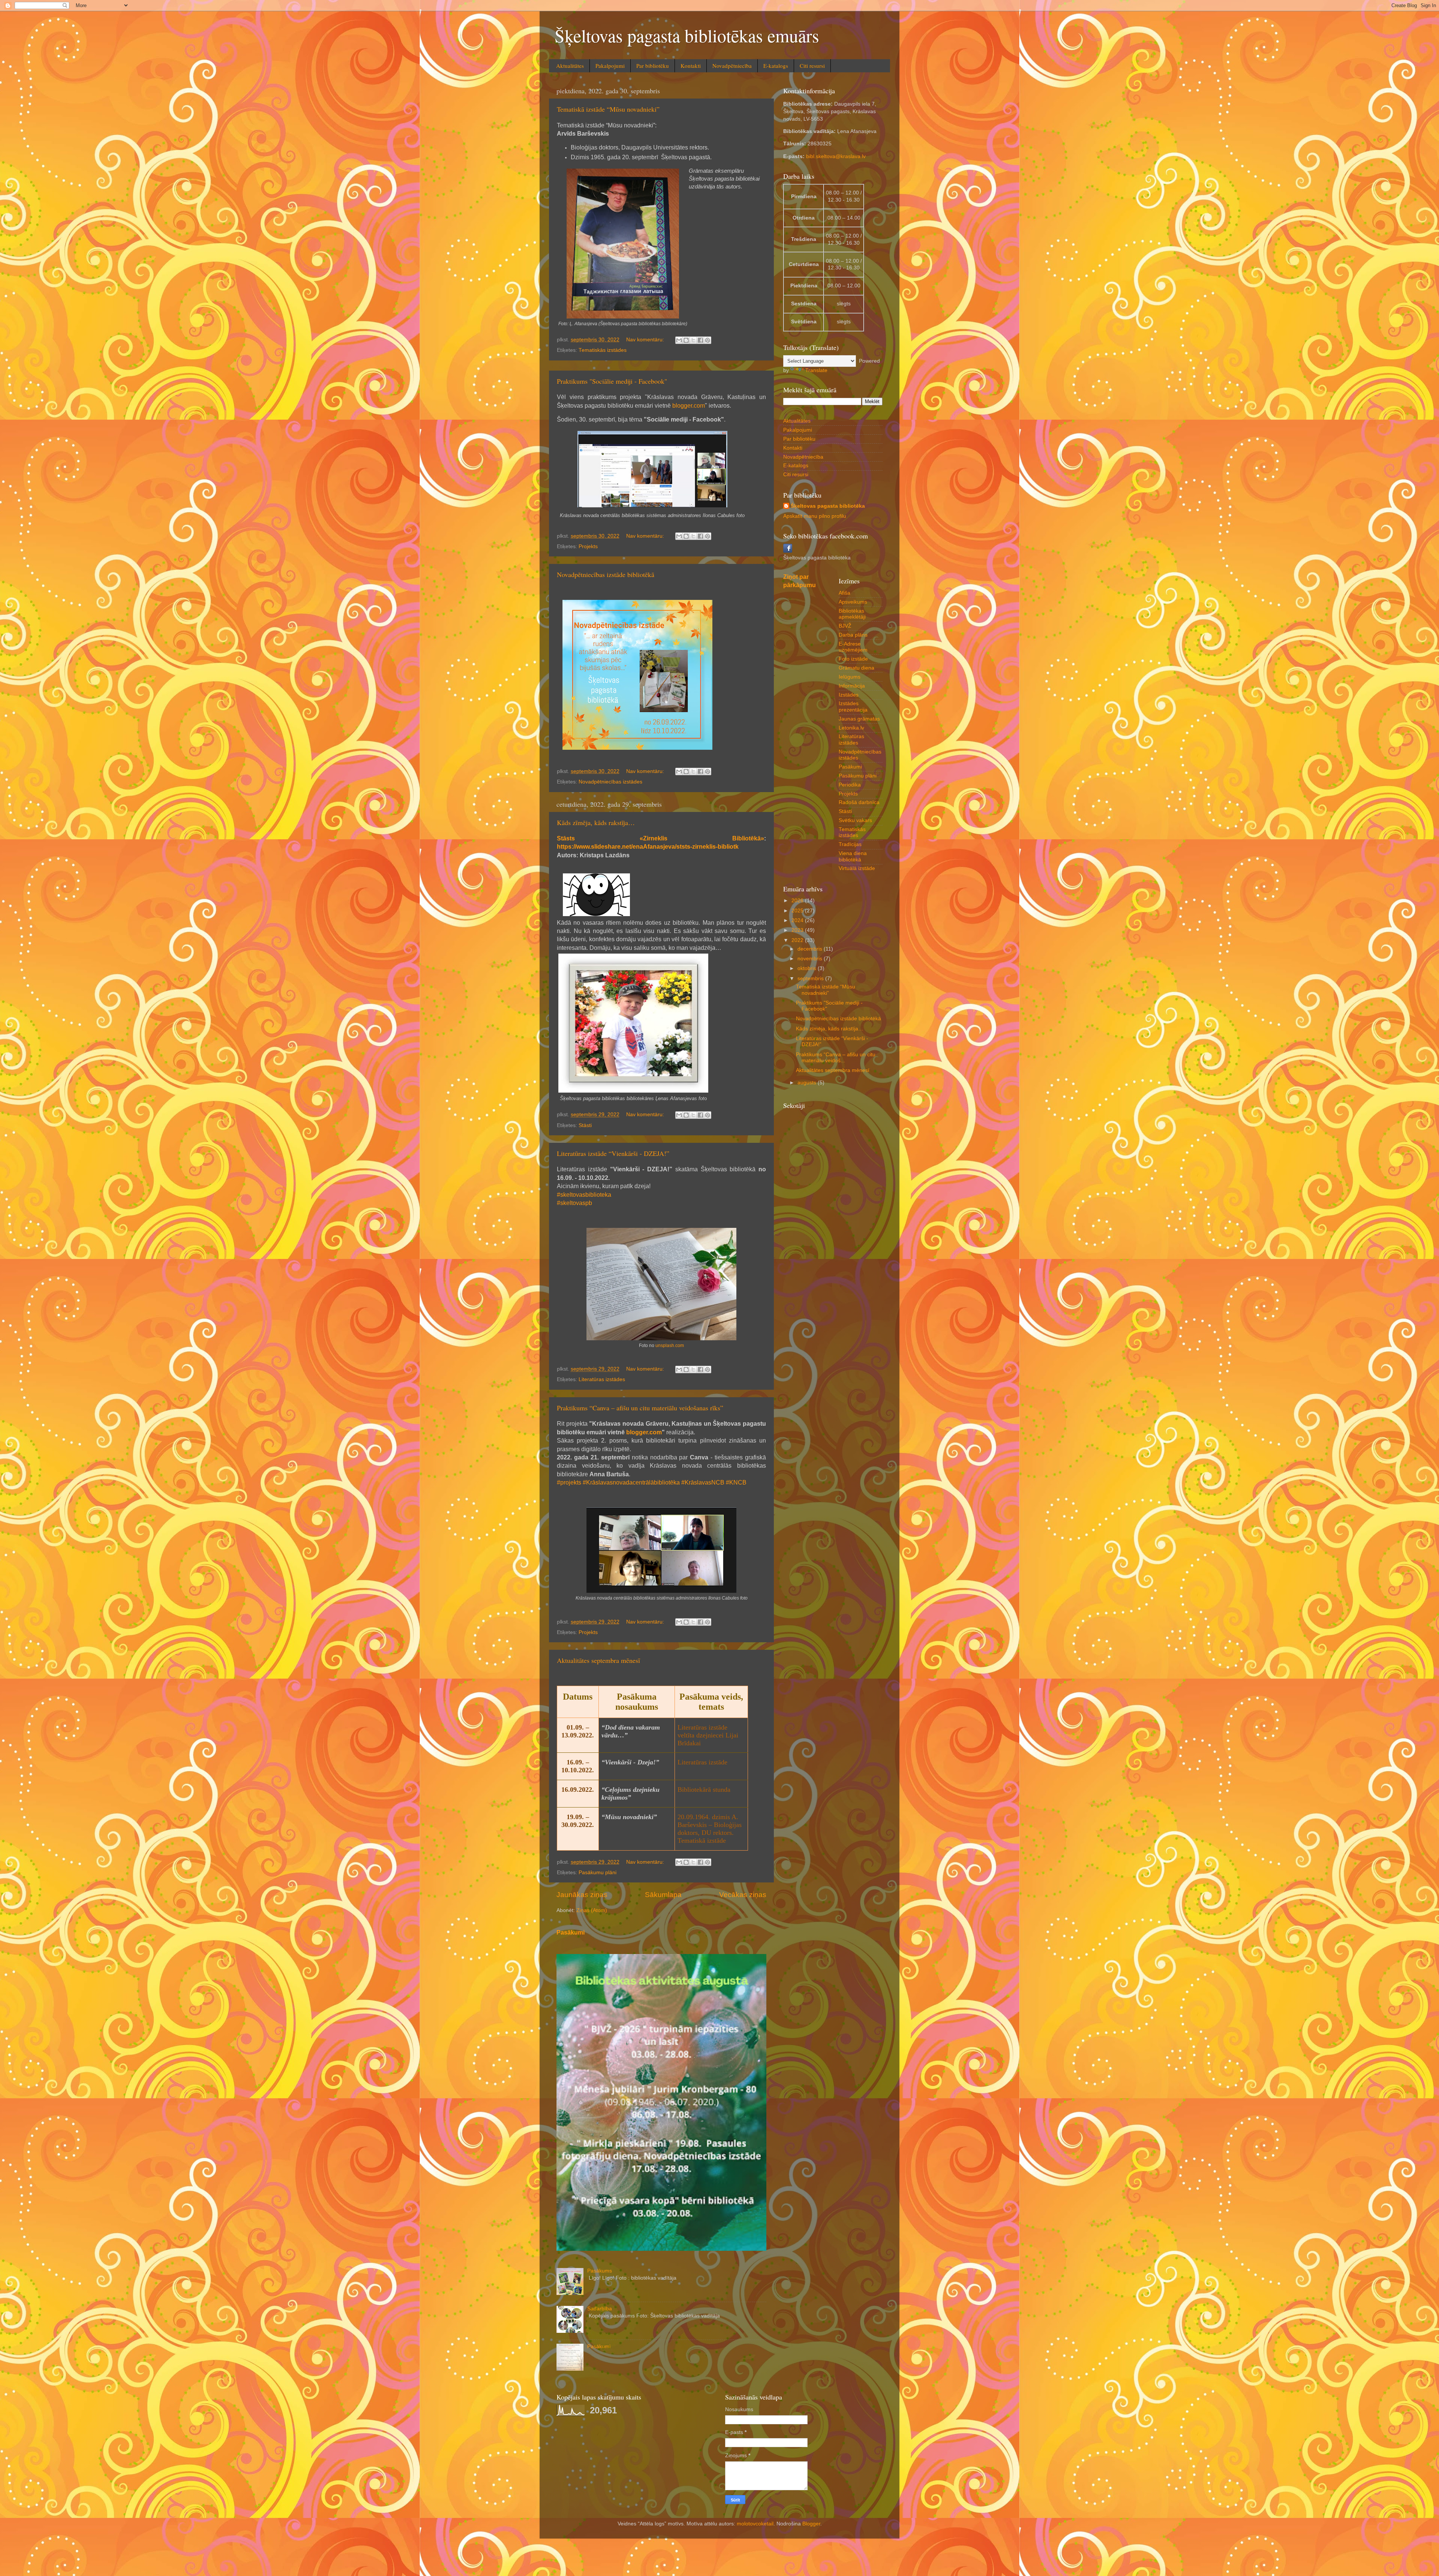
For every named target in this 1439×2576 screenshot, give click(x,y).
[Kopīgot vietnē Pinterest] (708, 340)
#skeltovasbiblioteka (584, 1195)
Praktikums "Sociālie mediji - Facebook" (612, 381)
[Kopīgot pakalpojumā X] (693, 340)
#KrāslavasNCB (702, 1482)
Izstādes (849, 695)
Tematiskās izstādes (603, 350)
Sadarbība (600, 2309)
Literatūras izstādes (602, 1379)
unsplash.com (670, 1346)
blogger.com (689, 406)
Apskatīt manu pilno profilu (815, 516)
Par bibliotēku (653, 66)
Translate (816, 370)
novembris (811, 959)
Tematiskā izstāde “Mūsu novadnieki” (608, 109)
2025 (798, 911)
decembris (811, 949)
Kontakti (691, 66)
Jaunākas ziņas (582, 1895)
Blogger (811, 2524)
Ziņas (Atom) (592, 1910)
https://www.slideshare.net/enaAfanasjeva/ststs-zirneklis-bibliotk (648, 847)
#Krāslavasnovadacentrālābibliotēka (631, 1482)
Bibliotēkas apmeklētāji (852, 614)
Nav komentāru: (646, 340)
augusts (808, 1083)
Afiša (844, 593)
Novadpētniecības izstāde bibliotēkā (606, 574)
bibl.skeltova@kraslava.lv (836, 156)
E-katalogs (776, 66)
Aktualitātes (570, 66)
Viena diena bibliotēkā (853, 856)
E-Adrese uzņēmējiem (853, 647)
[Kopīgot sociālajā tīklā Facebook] (700, 340)
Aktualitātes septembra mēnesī (598, 1660)
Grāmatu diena (856, 668)
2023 (798, 930)
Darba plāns (853, 635)
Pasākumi (571, 1932)
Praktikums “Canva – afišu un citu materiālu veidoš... (836, 1058)
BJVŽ (845, 626)
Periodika (850, 785)
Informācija (852, 686)
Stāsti (585, 1125)
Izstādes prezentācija (853, 706)
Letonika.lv (851, 728)
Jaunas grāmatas (859, 719)
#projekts (569, 1482)
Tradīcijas (850, 844)
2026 (798, 901)
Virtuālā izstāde (857, 868)
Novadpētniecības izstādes (610, 782)
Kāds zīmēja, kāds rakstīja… (596, 822)
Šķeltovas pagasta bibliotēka (828, 506)
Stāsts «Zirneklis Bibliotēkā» (660, 838)
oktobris (808, 968)
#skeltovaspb (574, 1203)
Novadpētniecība (732, 66)
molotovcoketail (755, 2524)
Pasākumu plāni (598, 1873)
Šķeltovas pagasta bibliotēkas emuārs (687, 35)
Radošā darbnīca (859, 802)
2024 (798, 920)
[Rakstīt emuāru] (686, 340)
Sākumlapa (663, 1895)
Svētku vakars (855, 820)
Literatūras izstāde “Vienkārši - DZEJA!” (613, 1153)
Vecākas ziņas (743, 1895)
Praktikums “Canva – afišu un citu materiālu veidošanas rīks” (640, 1408)
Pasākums (600, 2271)
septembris (811, 979)
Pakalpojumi (610, 66)
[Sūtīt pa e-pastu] (679, 340)
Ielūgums (850, 677)
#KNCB (736, 1482)
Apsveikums (853, 602)
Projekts (588, 546)
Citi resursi (812, 66)
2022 (798, 940)
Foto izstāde (853, 659)
